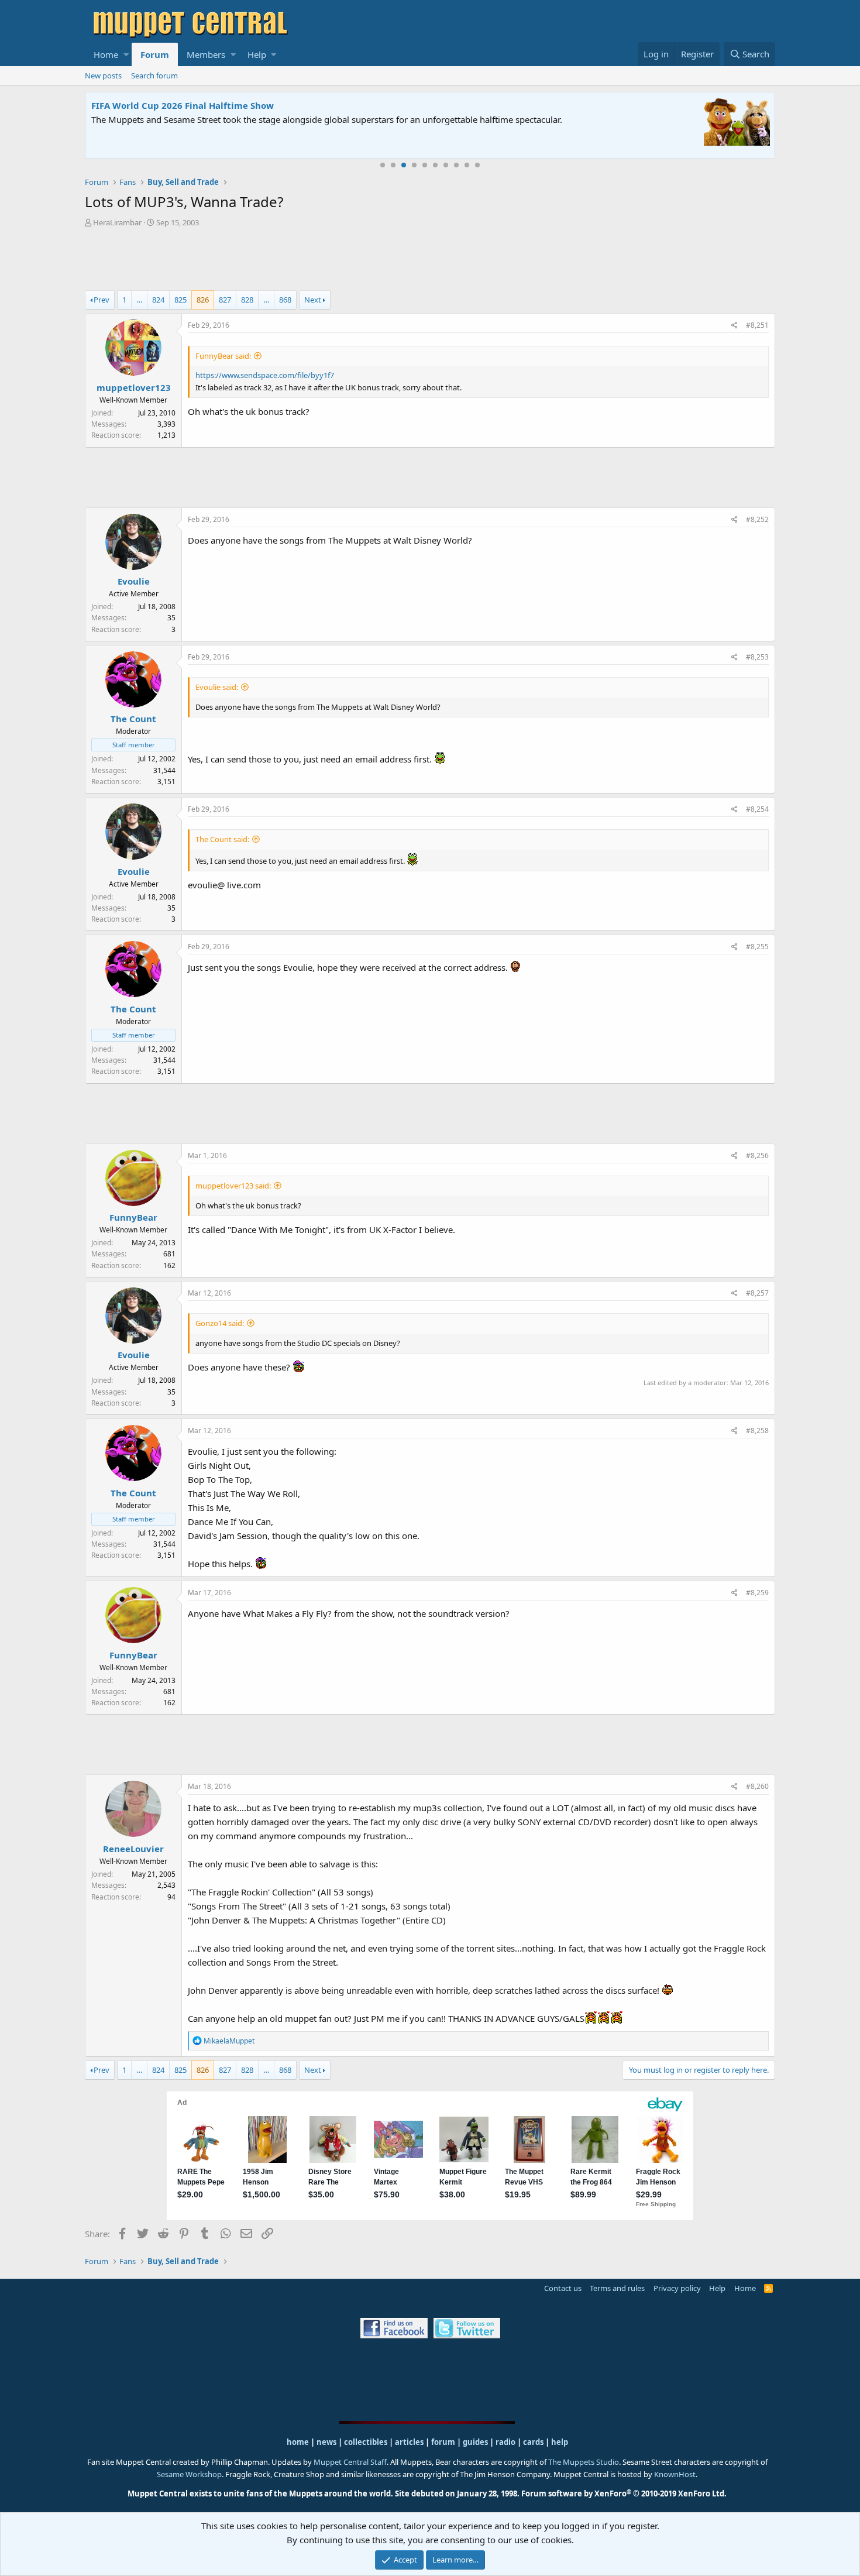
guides (475, 2442)
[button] (126, 54)
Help (257, 54)
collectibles (366, 2442)
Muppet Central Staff (350, 2462)
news (326, 2442)
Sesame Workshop (189, 2474)
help (560, 2442)
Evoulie (134, 581)
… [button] (139, 300)
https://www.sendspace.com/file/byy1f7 (265, 375)
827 (225, 300)
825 (180, 300)
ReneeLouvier (133, 1849)
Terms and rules (617, 2288)
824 (158, 300)
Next (313, 300)
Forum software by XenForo (624, 2493)
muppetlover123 (134, 387)
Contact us (563, 2288)
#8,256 (757, 1155)
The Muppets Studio (584, 2462)
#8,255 (757, 947)
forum (443, 2442)
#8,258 (757, 1430)
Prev (102, 300)
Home (106, 54)
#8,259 (757, 1593)
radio (505, 2442)
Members (206, 54)
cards (533, 2442)
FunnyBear (133, 1217)
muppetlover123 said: (233, 1186)
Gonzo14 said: (220, 1323)
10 (477, 165)
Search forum (154, 75)
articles (410, 2442)
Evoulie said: (217, 687)
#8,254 (757, 809)
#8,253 (757, 657)
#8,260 (757, 1786)
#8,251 (757, 325)
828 (247, 300)
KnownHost (675, 2474)
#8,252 (757, 519)
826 (203, 300)
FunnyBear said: (223, 356)
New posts (103, 75)
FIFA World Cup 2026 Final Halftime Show (183, 105)
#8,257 (757, 1293)
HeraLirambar (117, 222)
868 (285, 300)
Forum (155, 54)
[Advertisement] (430, 260)
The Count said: (222, 839)
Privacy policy (677, 2288)
